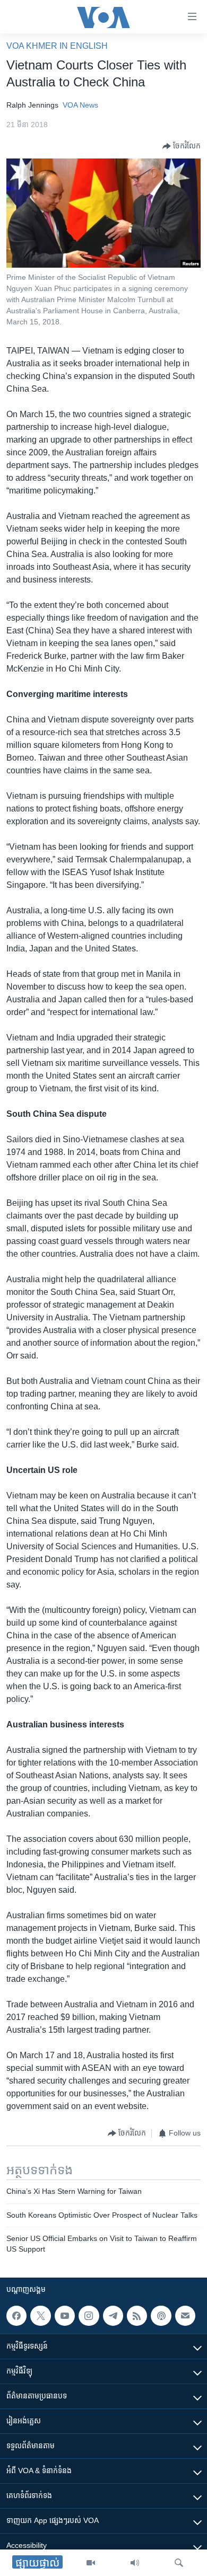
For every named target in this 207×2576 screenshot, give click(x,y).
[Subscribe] (185, 2316)
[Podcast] (161, 2316)
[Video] (91, 2563)
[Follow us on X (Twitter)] (40, 2316)
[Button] (182, 146)
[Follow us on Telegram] (113, 2316)
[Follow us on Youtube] (65, 2316)
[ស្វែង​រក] (179, 2563)
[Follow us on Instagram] (89, 2316)
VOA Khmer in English (57, 46)
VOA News (80, 105)
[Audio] (135, 2563)
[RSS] (137, 2316)
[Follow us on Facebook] (16, 2316)
